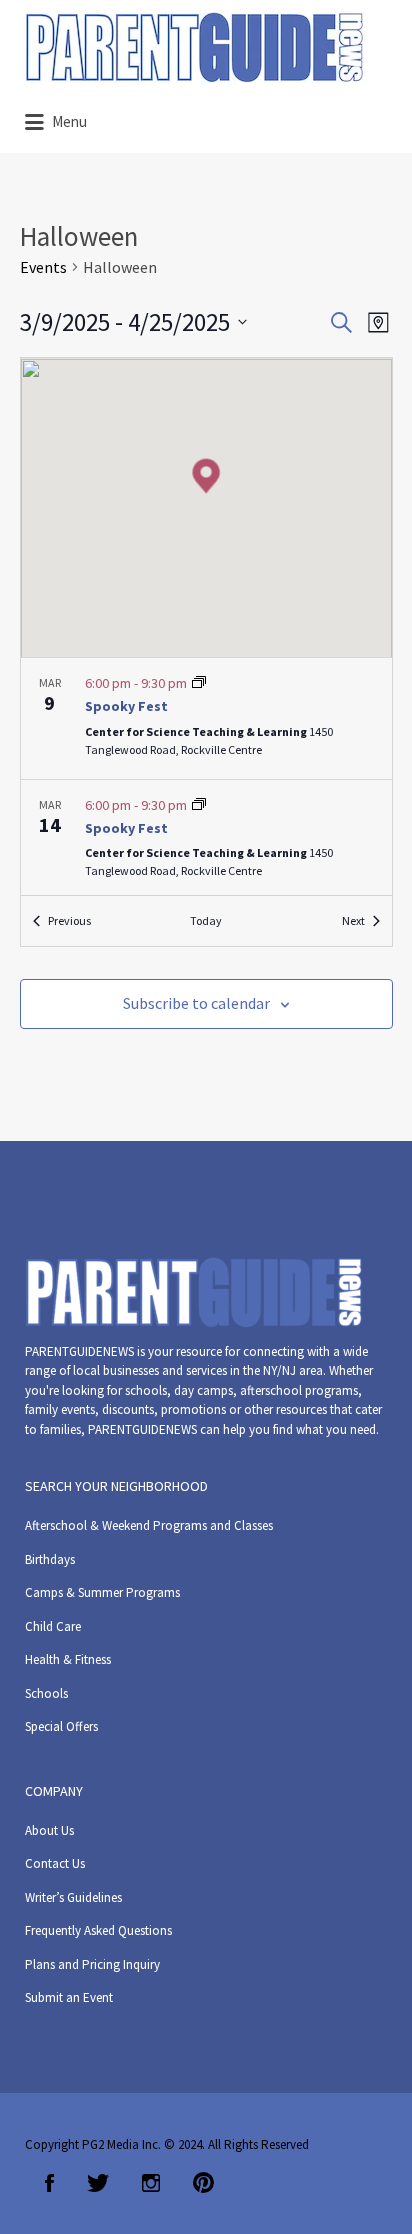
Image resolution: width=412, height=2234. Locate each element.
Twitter (98, 2183)
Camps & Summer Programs (102, 1592)
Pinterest (203, 2183)
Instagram (151, 2183)
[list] (206, 776)
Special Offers (61, 1726)
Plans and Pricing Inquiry (92, 1964)
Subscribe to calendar (196, 1003)
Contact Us (55, 1863)
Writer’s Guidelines (73, 1897)
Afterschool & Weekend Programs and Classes (149, 1525)
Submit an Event (69, 1997)
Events (43, 267)
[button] (206, 476)
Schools (46, 1693)
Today (206, 920)
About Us (49, 1830)
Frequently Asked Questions (98, 1930)
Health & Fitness (68, 1659)
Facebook (49, 2183)
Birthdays (50, 1559)
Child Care (53, 1626)
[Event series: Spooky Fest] (199, 683)
